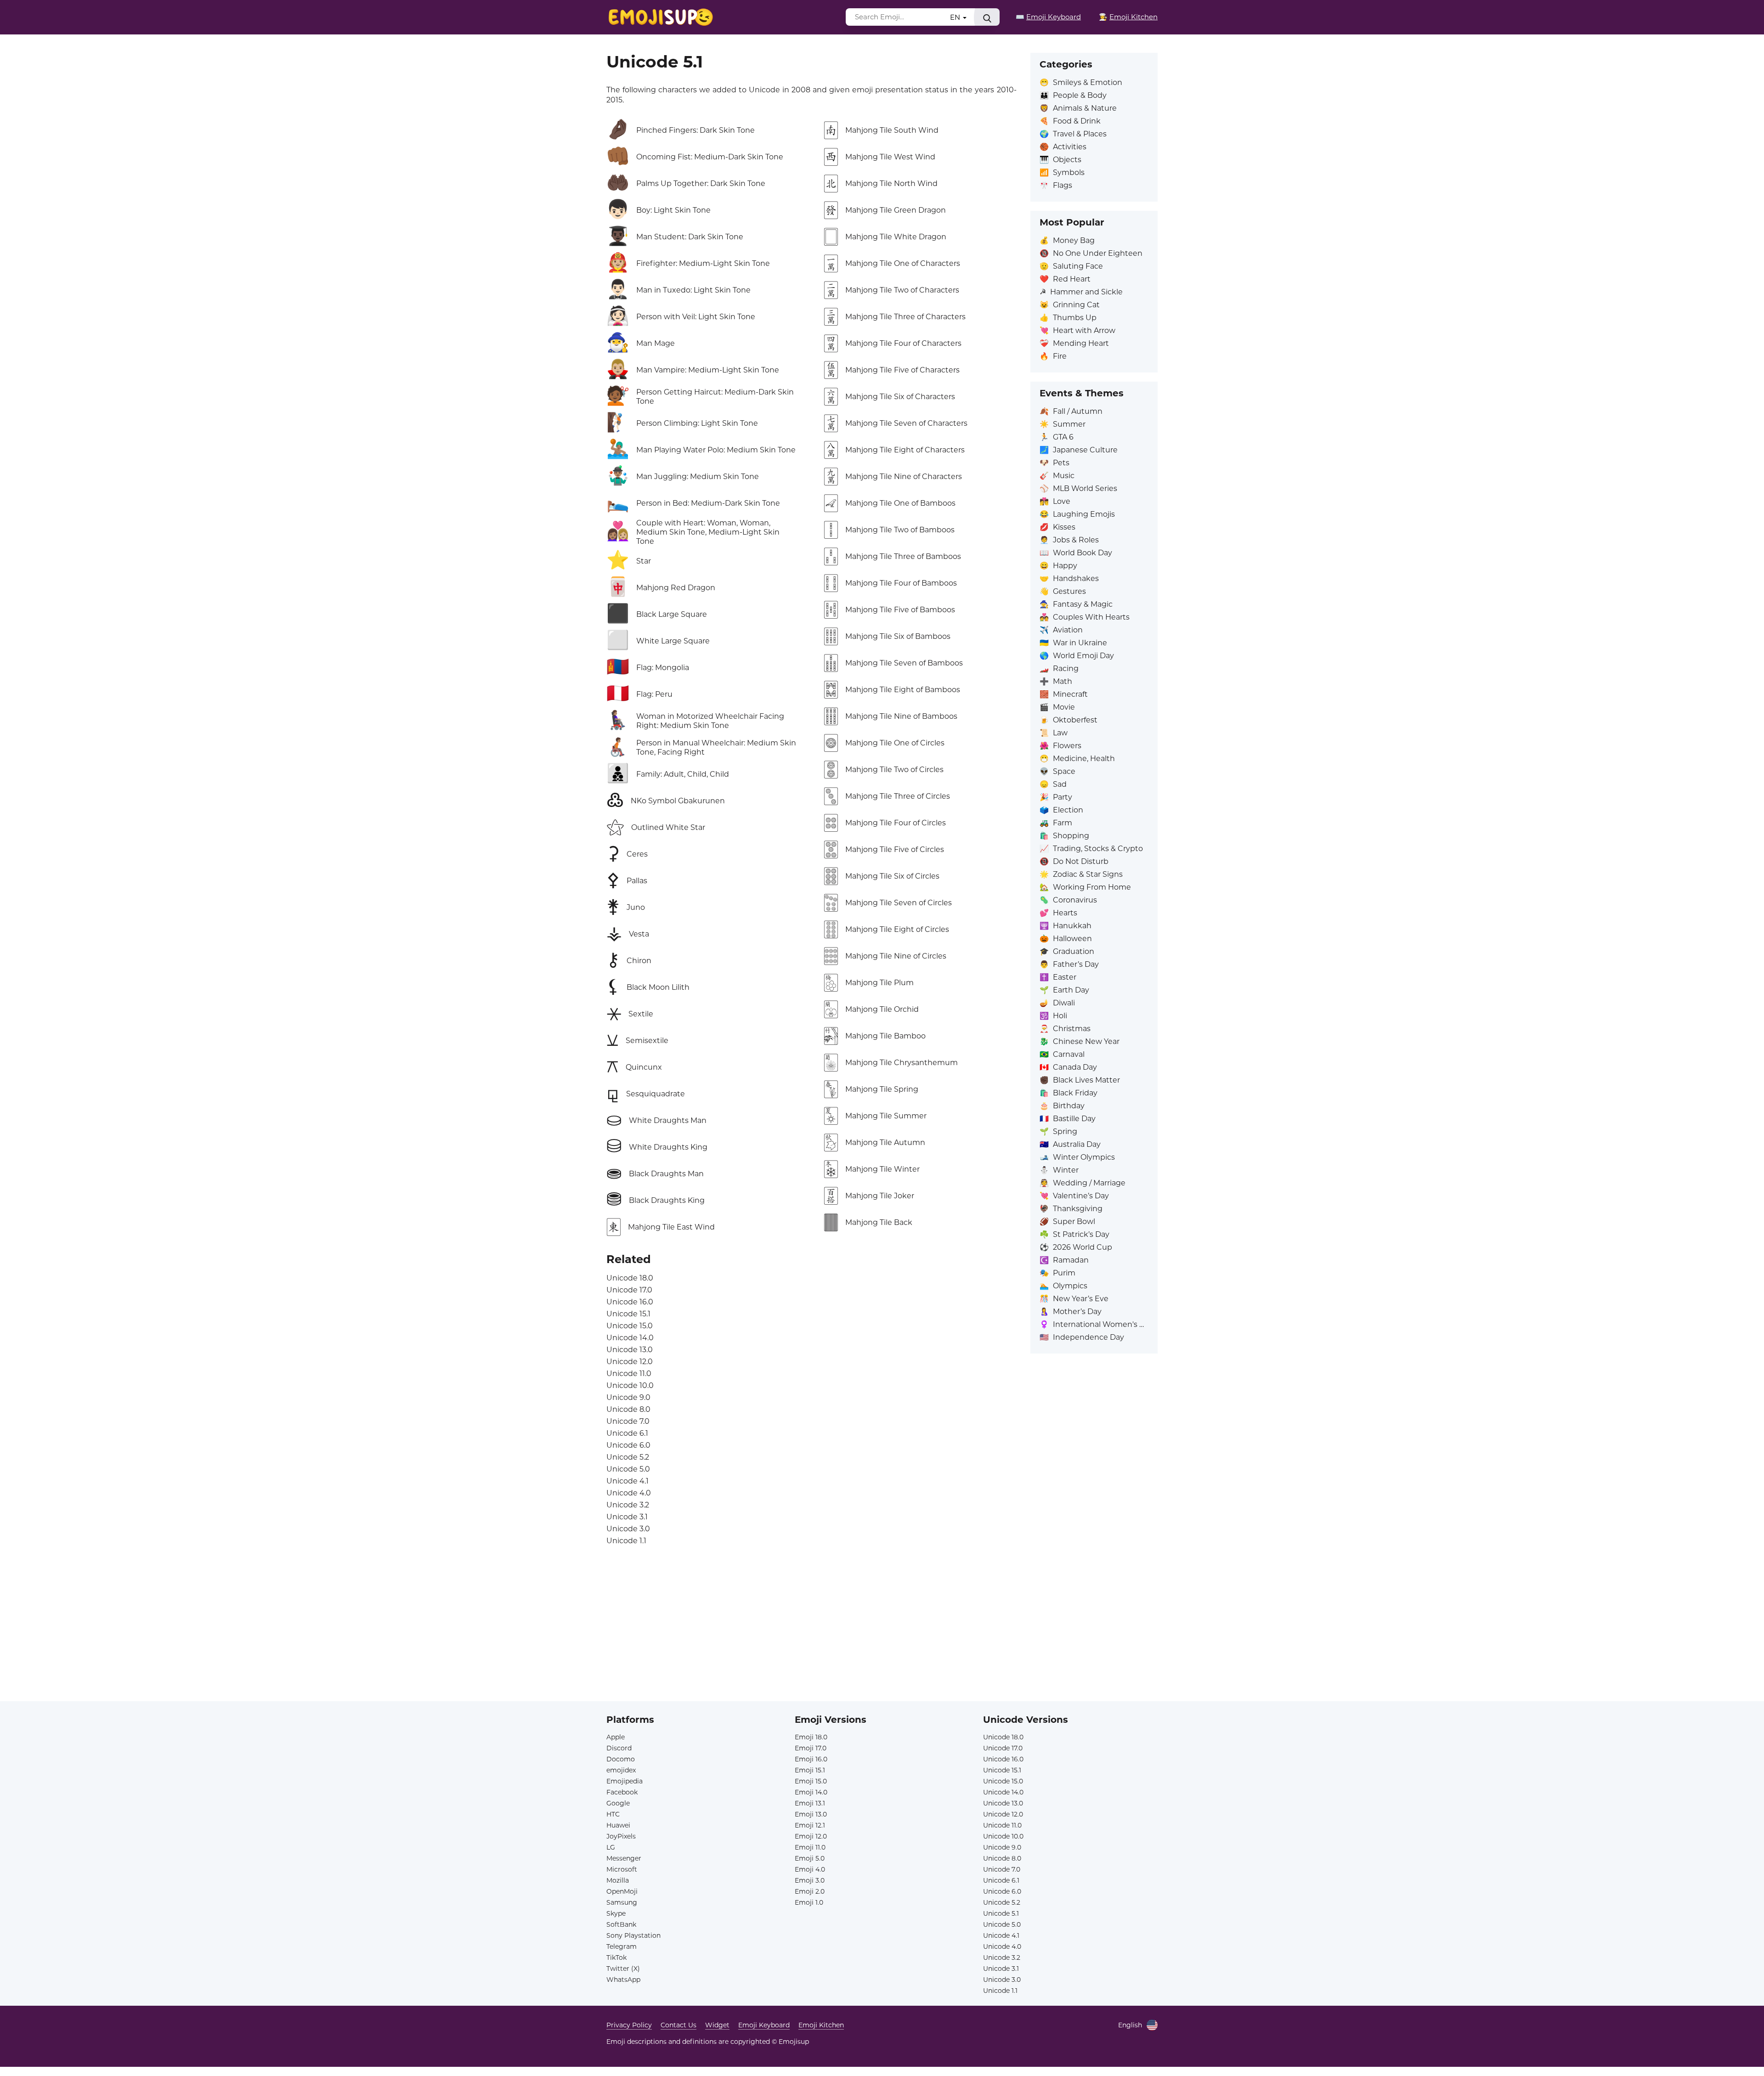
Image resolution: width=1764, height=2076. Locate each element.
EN (956, 17)
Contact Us (678, 2025)
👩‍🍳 (1128, 17)
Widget (717, 2025)
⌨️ (1048, 17)
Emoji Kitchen (821, 2025)
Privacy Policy (629, 2025)
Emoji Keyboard (764, 2025)
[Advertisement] (882, 1637)
